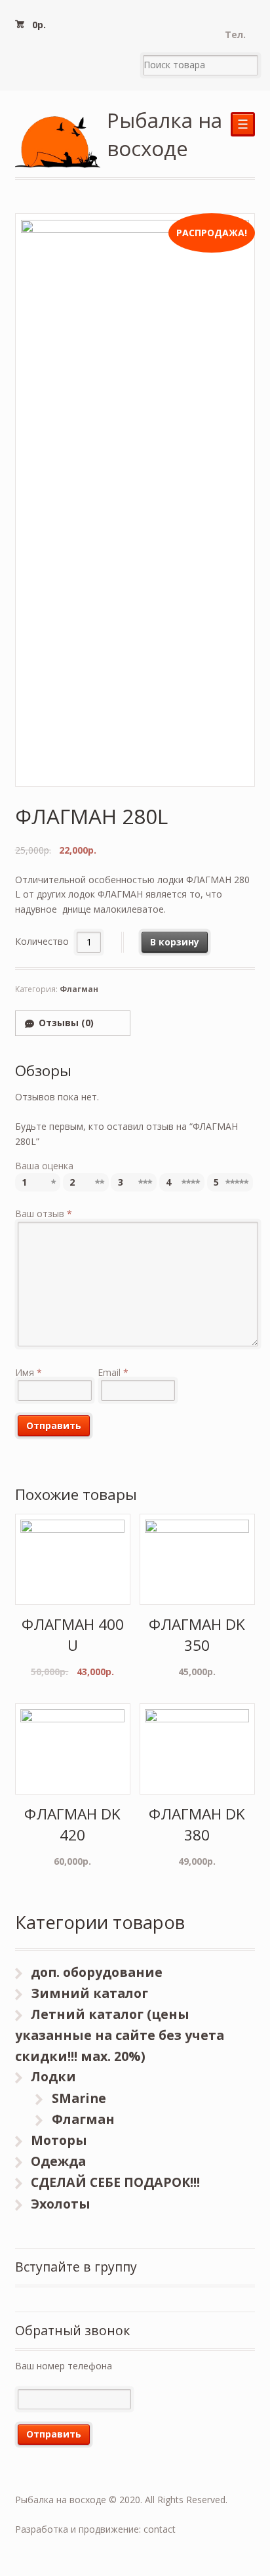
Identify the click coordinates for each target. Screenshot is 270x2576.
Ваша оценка (44, 1166)
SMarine (79, 2098)
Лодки (53, 2076)
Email (113, 1372)
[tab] (73, 1023)
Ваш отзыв (44, 1214)
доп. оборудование (97, 1972)
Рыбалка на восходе (164, 134)
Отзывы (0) (66, 1023)
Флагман (79, 989)
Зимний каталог (89, 1993)
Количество (42, 942)
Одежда (58, 2161)
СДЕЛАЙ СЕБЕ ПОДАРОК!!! (115, 2182)
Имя (29, 1372)
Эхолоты (61, 2204)
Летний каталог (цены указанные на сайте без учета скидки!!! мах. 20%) (120, 2035)
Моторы (59, 2140)
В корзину (175, 942)
